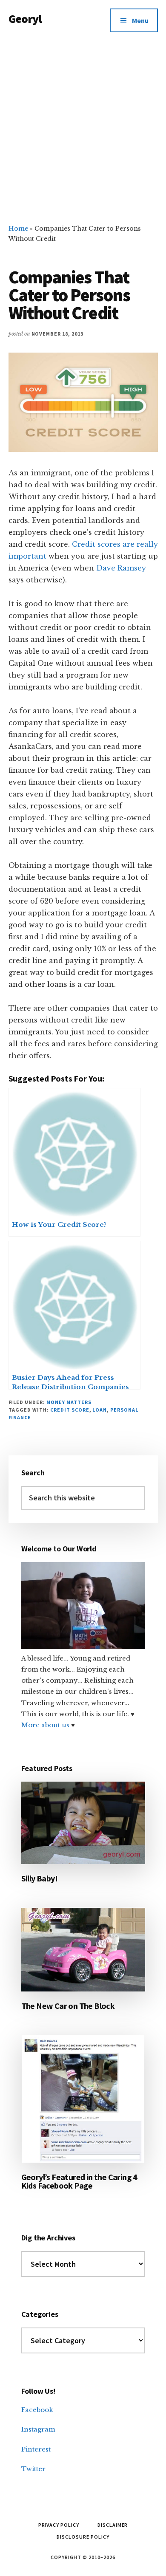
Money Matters (69, 1402)
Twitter (33, 2469)
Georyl (25, 19)
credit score (70, 1410)
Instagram (38, 2429)
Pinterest (36, 2449)
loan (100, 1410)
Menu (140, 20)
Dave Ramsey (121, 568)
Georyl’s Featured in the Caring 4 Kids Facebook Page (79, 2181)
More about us (46, 1725)
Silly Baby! (39, 1878)
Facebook (37, 2410)
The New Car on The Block (68, 2006)
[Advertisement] (83, 128)
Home (18, 229)
